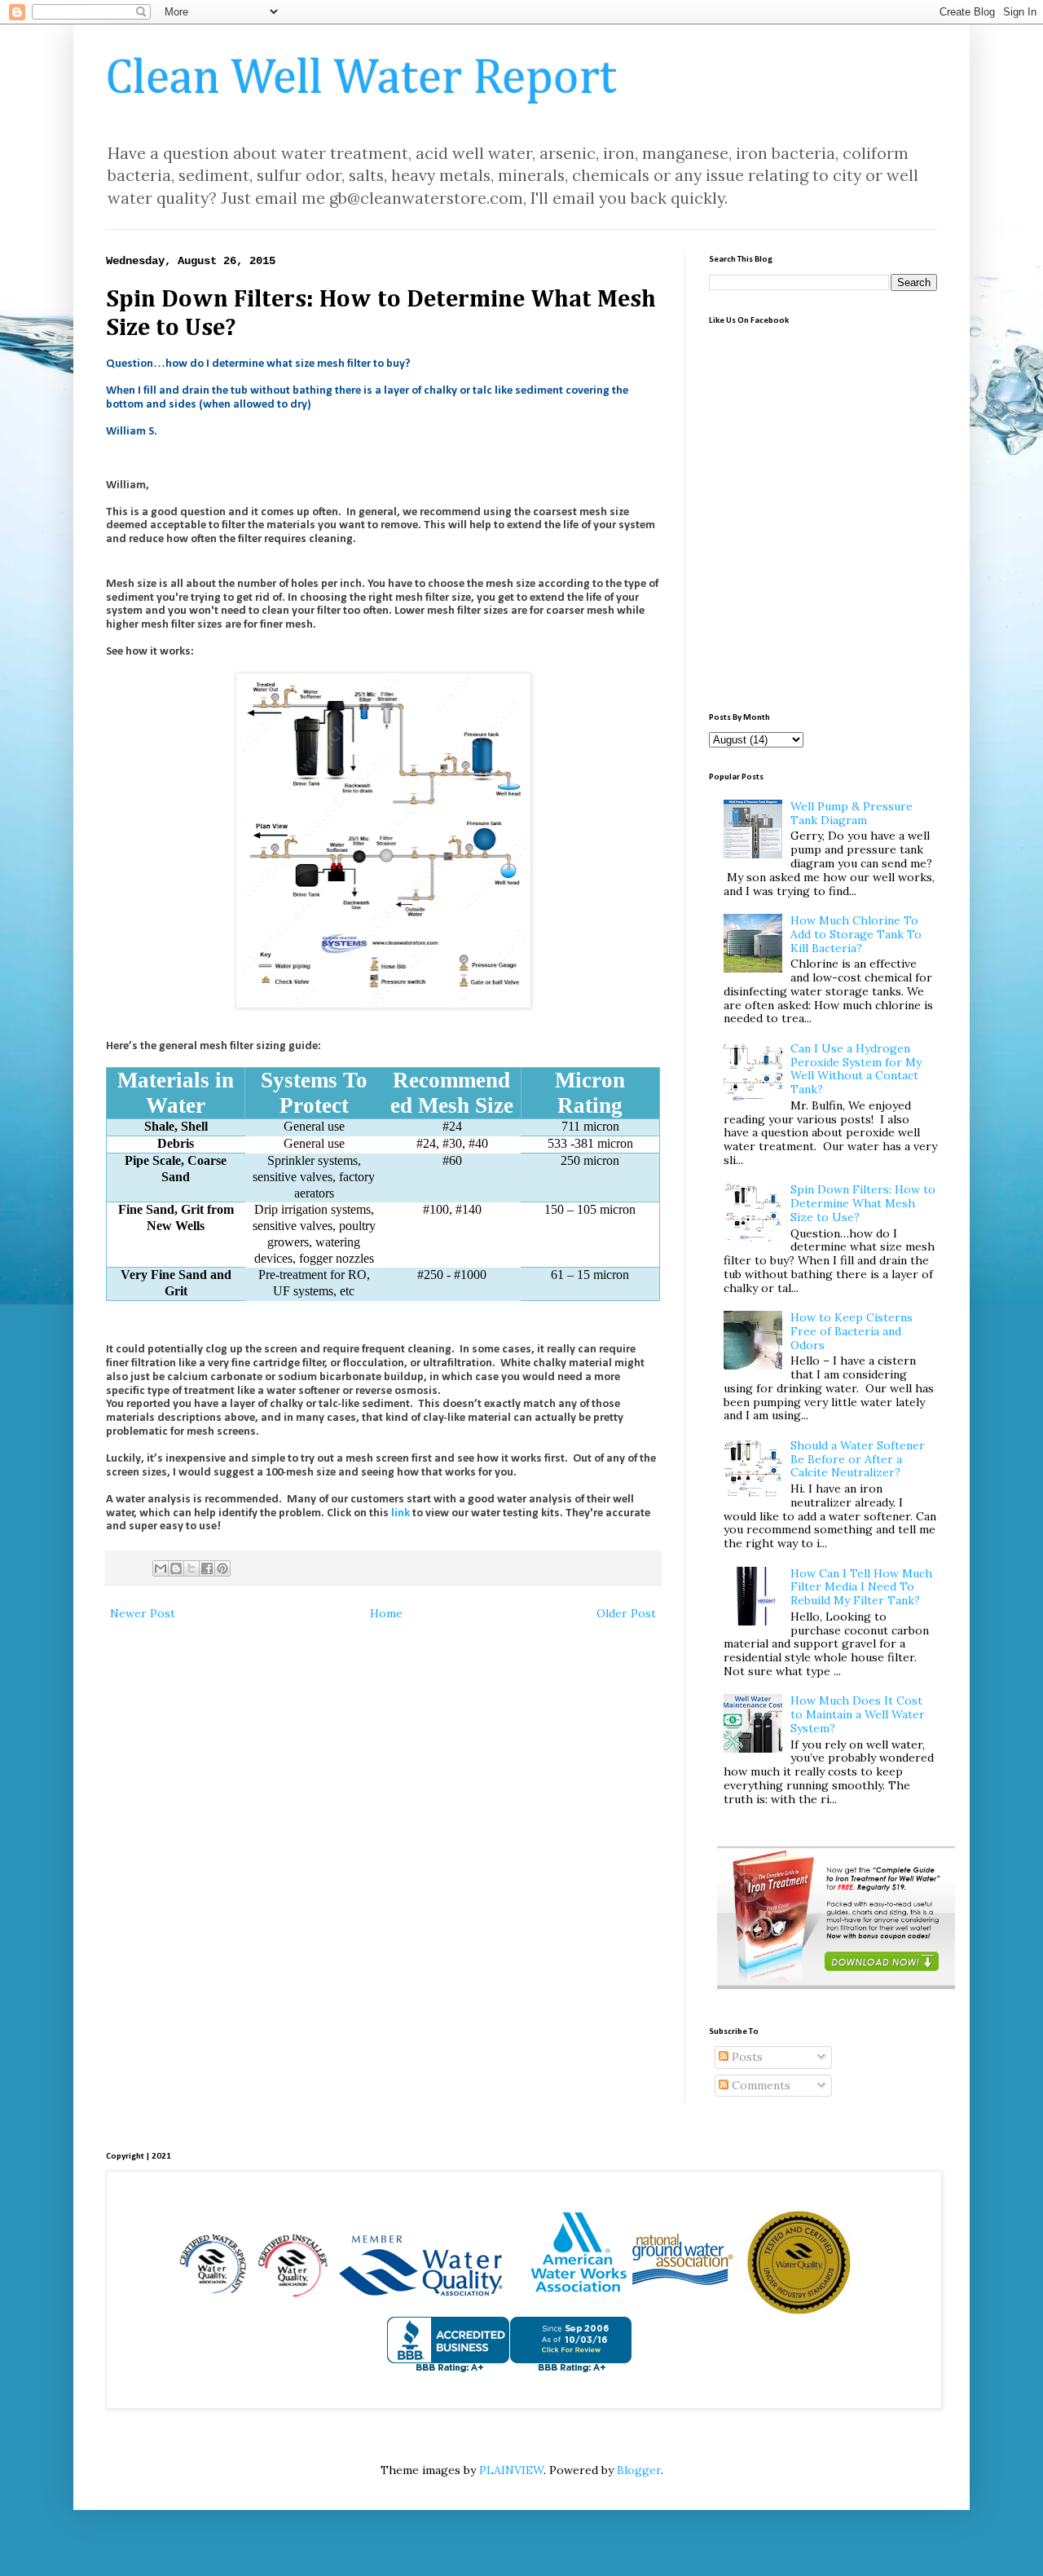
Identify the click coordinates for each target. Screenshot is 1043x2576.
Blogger (639, 2470)
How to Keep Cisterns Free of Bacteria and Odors (852, 1331)
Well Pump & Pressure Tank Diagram (852, 813)
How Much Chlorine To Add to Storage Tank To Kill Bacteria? (856, 934)
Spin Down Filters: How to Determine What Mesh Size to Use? (863, 1203)
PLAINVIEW (511, 2470)
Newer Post (143, 1613)
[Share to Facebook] (207, 1568)
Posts (746, 2057)
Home (386, 1613)
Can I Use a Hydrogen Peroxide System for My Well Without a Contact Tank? (856, 1069)
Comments (759, 2085)
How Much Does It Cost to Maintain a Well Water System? (858, 1714)
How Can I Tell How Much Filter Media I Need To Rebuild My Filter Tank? (861, 1587)
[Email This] (161, 1568)
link (400, 1513)
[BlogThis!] (176, 1568)
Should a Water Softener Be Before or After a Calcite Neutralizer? (858, 1459)
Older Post (626, 1613)
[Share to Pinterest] (222, 1568)
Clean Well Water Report (361, 79)
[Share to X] (191, 1568)
